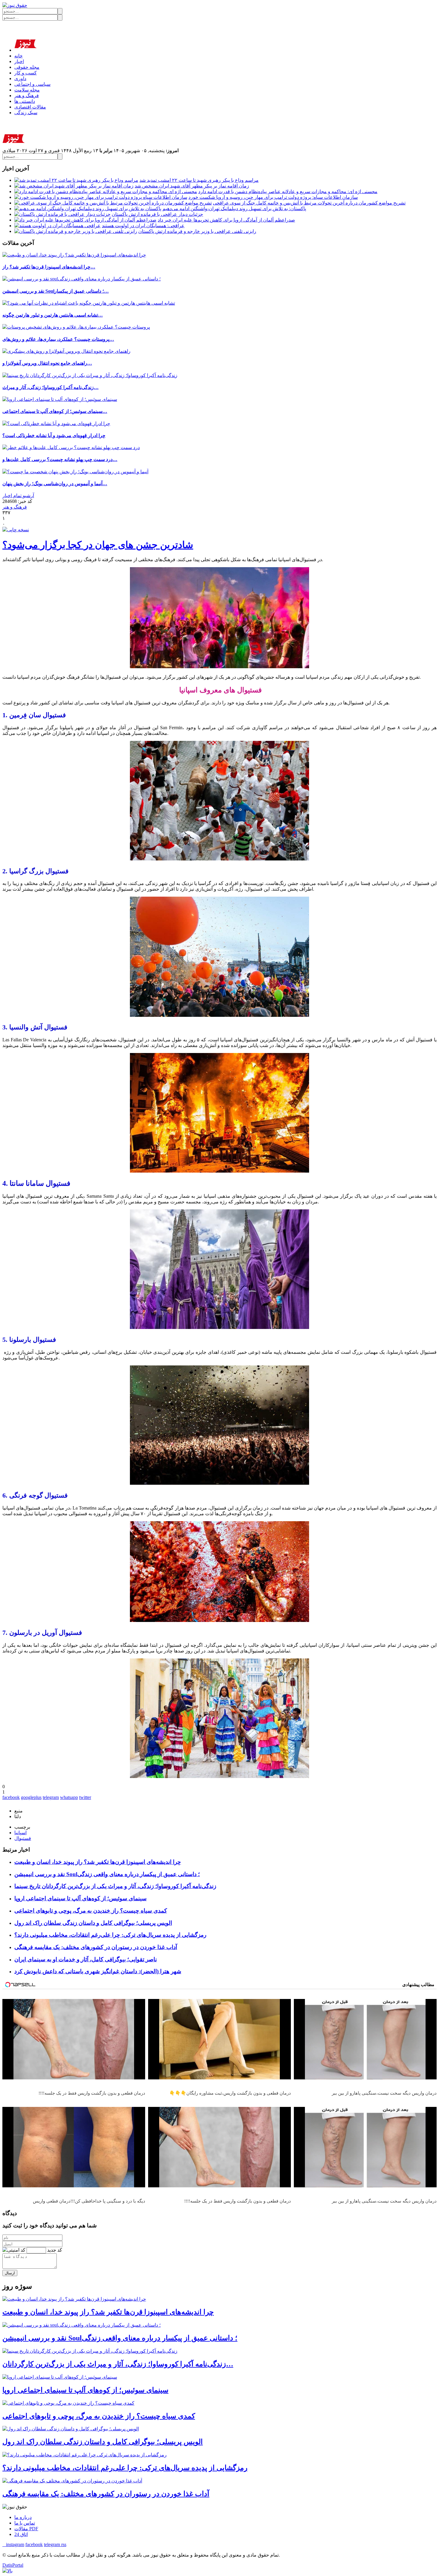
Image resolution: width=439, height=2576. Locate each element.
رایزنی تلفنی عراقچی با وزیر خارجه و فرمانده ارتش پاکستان (197, 231)
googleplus (31, 1797)
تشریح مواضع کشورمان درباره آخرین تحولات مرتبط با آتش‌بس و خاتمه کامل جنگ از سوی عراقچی (309, 203)
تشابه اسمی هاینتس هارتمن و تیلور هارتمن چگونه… (53, 315)
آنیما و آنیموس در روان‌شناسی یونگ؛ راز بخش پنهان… (55, 484)
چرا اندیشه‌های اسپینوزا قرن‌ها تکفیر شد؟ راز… (49, 267)
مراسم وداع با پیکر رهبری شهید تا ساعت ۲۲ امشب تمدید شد (199, 180)
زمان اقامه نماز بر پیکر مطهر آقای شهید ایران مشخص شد (192, 186)
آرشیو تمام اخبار (18, 496)
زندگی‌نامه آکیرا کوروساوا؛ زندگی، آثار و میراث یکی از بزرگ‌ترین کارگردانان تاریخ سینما (115, 1886)
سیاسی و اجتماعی (32, 84)
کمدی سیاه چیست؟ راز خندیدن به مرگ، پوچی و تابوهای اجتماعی (91, 1911)
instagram (13, 2544)
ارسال (10, 2273)
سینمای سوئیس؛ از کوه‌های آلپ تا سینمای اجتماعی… (55, 411)
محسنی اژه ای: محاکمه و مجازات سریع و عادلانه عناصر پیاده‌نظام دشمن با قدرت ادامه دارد (288, 191)
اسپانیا (20, 1833)
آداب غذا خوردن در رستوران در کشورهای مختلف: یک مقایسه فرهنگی (96, 1947)
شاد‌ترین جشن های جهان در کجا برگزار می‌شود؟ (98, 545)
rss (64, 2544)
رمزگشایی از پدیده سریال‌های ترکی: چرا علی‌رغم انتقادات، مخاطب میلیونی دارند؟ (110, 1935)
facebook (11, 1797)
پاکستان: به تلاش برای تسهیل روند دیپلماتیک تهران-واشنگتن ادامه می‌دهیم (234, 209)
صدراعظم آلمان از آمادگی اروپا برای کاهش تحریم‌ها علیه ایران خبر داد (226, 220)
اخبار (19, 61)
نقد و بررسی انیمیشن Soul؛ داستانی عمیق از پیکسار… (56, 291)
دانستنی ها (25, 101)
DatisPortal (13, 2565)
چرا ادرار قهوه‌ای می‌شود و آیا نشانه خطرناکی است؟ (54, 435)
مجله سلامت (27, 90)
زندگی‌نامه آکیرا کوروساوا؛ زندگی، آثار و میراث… (50, 387)
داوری (20, 78)
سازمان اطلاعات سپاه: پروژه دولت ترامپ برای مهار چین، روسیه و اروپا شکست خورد (273, 197)
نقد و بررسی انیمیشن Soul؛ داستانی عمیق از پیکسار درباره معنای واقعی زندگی (107, 1874)
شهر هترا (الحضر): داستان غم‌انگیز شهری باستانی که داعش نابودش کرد (98, 1971)
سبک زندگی (26, 113)
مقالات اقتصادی (30, 107)
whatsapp (69, 1797)
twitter (85, 1797)
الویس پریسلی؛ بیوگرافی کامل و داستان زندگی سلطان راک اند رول (93, 1923)
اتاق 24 (21, 2534)
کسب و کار (26, 73)
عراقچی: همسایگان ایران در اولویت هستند (143, 226)
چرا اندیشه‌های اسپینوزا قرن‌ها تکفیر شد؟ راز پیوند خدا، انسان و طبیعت (98, 1862)
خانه (19, 56)
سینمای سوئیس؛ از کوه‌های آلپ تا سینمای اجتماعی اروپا (80, 1898)
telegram (51, 1797)
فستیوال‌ (23, 1838)
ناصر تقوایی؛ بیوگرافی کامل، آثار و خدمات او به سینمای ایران (86, 1959)
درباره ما (23, 2517)
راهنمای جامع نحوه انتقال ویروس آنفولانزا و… (47, 363)
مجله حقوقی (27, 67)
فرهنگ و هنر (27, 96)
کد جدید (55, 2250)
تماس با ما (25, 2523)
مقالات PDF (26, 2529)
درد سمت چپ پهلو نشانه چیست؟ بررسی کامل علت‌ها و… (60, 459)
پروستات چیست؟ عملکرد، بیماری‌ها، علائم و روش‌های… (58, 339)
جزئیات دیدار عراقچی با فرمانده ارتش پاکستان (157, 214)
